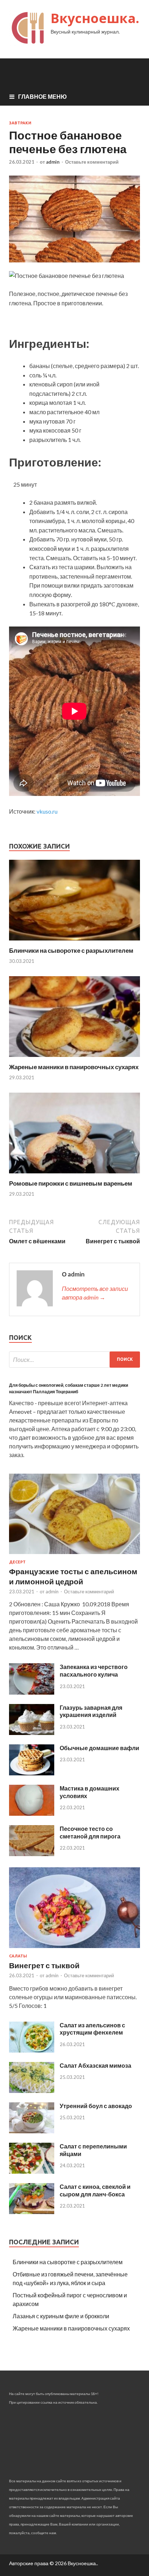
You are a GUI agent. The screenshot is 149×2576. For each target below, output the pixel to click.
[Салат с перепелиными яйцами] (32, 2171)
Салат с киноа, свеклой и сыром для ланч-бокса (95, 2190)
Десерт (17, 1562)
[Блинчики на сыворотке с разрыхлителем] (74, 942)
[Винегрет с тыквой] (74, 1949)
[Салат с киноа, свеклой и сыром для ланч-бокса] (32, 2212)
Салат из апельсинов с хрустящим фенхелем (92, 2029)
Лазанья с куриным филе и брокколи (61, 2316)
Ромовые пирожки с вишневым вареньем (71, 1183)
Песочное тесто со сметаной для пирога (90, 1832)
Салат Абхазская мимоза (95, 2065)
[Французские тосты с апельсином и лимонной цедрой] (74, 1555)
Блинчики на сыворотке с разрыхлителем (71, 950)
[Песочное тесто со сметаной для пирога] (32, 1854)
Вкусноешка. (95, 18)
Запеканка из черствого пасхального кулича (94, 1670)
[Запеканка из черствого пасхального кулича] (32, 1692)
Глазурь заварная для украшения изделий (91, 1711)
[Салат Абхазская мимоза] (32, 2091)
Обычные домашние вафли (99, 1748)
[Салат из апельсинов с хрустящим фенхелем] (32, 2050)
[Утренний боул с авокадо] (32, 2131)
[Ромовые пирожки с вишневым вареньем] (74, 1175)
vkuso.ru (47, 811)
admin (53, 162)
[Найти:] (74, 1360)
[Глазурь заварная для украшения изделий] (32, 1733)
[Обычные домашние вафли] (32, 1773)
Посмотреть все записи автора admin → (95, 1293)
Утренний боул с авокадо (96, 2106)
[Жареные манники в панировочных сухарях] (74, 1059)
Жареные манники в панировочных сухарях (74, 1067)
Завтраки (20, 123)
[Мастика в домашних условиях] (32, 1813)
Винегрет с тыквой (44, 1965)
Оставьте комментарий (92, 162)
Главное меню (42, 96)
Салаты (18, 1956)
